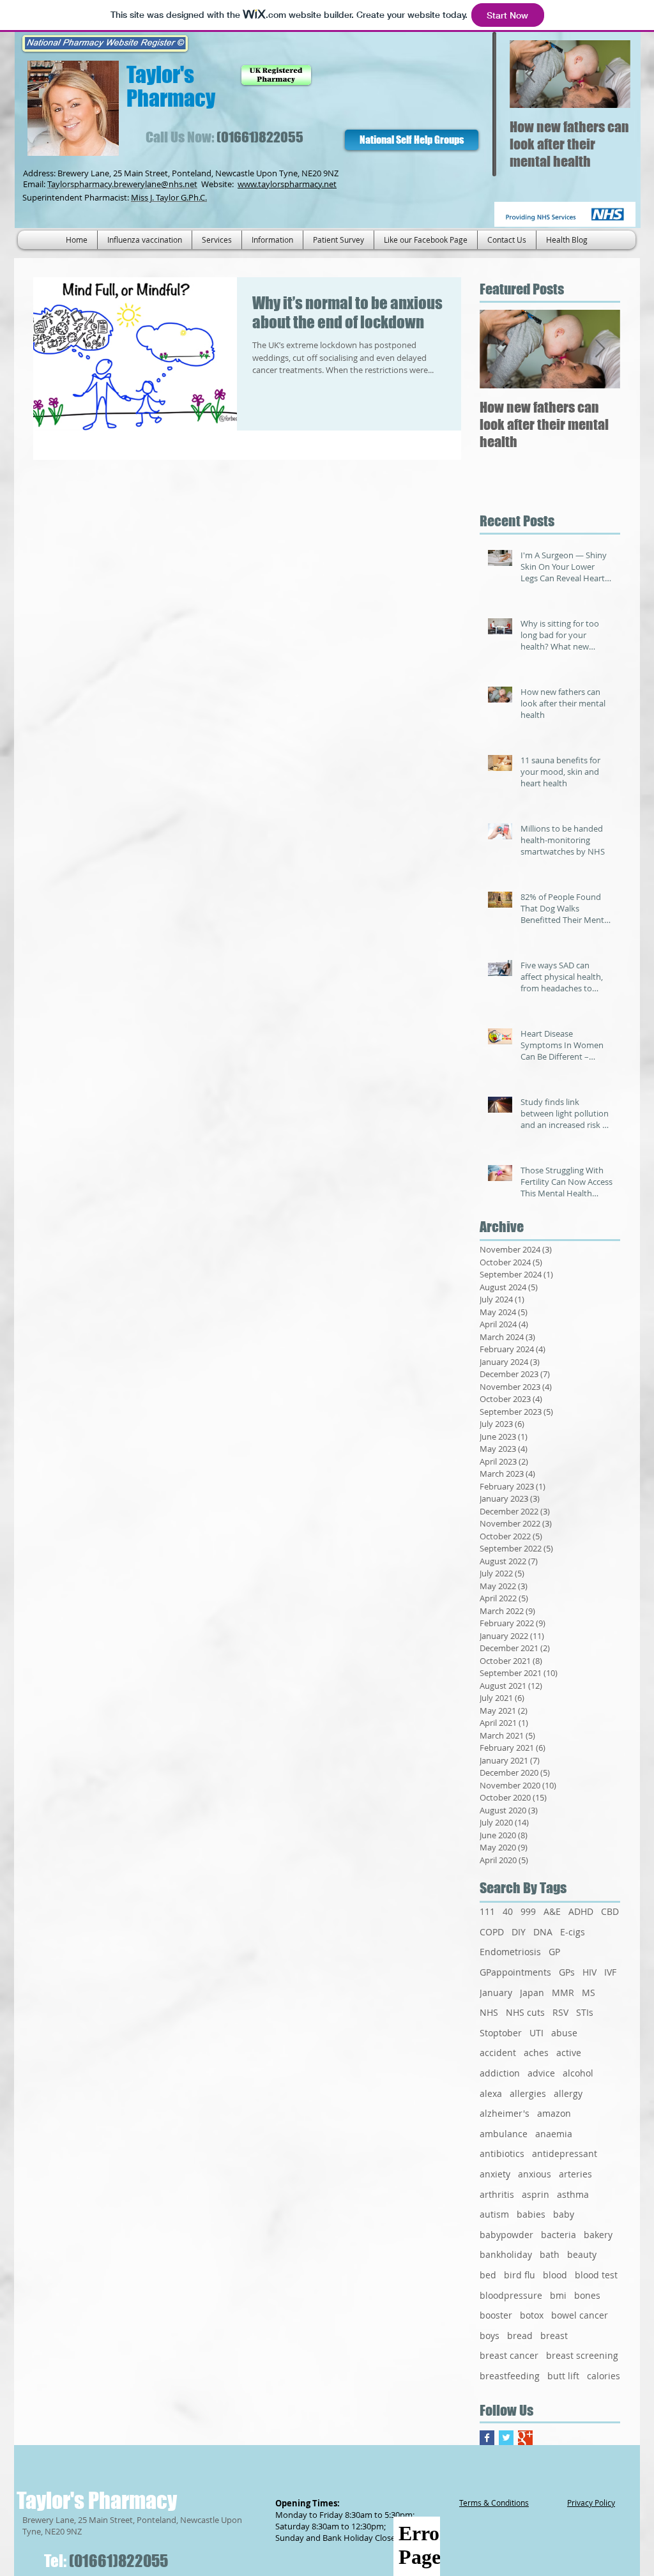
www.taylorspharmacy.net (287, 184)
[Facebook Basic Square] (487, 2438)
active (569, 2053)
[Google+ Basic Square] (525, 2438)
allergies (528, 2093)
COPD (492, 1932)
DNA (543, 1932)
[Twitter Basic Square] (506, 2438)
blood (555, 2275)
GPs (567, 1972)
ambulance (504, 2134)
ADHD (581, 1911)
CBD (610, 1911)
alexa (491, 2093)
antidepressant (565, 2153)
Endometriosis (510, 1952)
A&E (552, 1911)
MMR (563, 1993)
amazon (554, 2113)
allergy (568, 2093)
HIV (589, 1972)
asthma (573, 2194)
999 (528, 1911)
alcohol (578, 2073)
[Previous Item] (530, 74)
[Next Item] (610, 74)
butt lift (563, 2376)
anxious (535, 2174)
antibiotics (502, 2153)
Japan (532, 1993)
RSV (560, 2012)
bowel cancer (580, 2315)
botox (532, 2315)
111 (487, 1911)
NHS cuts (525, 2012)
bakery (598, 2235)
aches (536, 2053)
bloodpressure (511, 2295)
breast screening (582, 2355)
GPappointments (515, 1972)
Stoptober (501, 2033)
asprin (536, 2194)
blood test (596, 2275)
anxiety (495, 2174)
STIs (585, 2012)
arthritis (497, 2194)
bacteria (559, 2235)
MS (589, 1993)
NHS (489, 2012)
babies (531, 2214)
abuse (564, 2033)
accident (498, 2053)
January (496, 1993)
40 (508, 1911)
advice (541, 2073)
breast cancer (509, 2355)
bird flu (520, 2275)
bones (587, 2295)
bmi (558, 2295)
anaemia (554, 2134)
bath (550, 2254)
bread (520, 2336)
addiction (500, 2073)
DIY (519, 1932)
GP (554, 1952)
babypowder (506, 2235)
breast (554, 2336)
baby (564, 2214)
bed (488, 2275)
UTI (536, 2033)
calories (604, 2376)
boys (490, 2336)
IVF (610, 1972)
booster (496, 2315)
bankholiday (506, 2254)
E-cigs (573, 1932)
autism (494, 2214)
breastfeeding (510, 2376)
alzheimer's (505, 2113)
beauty (582, 2254)
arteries (575, 2174)
